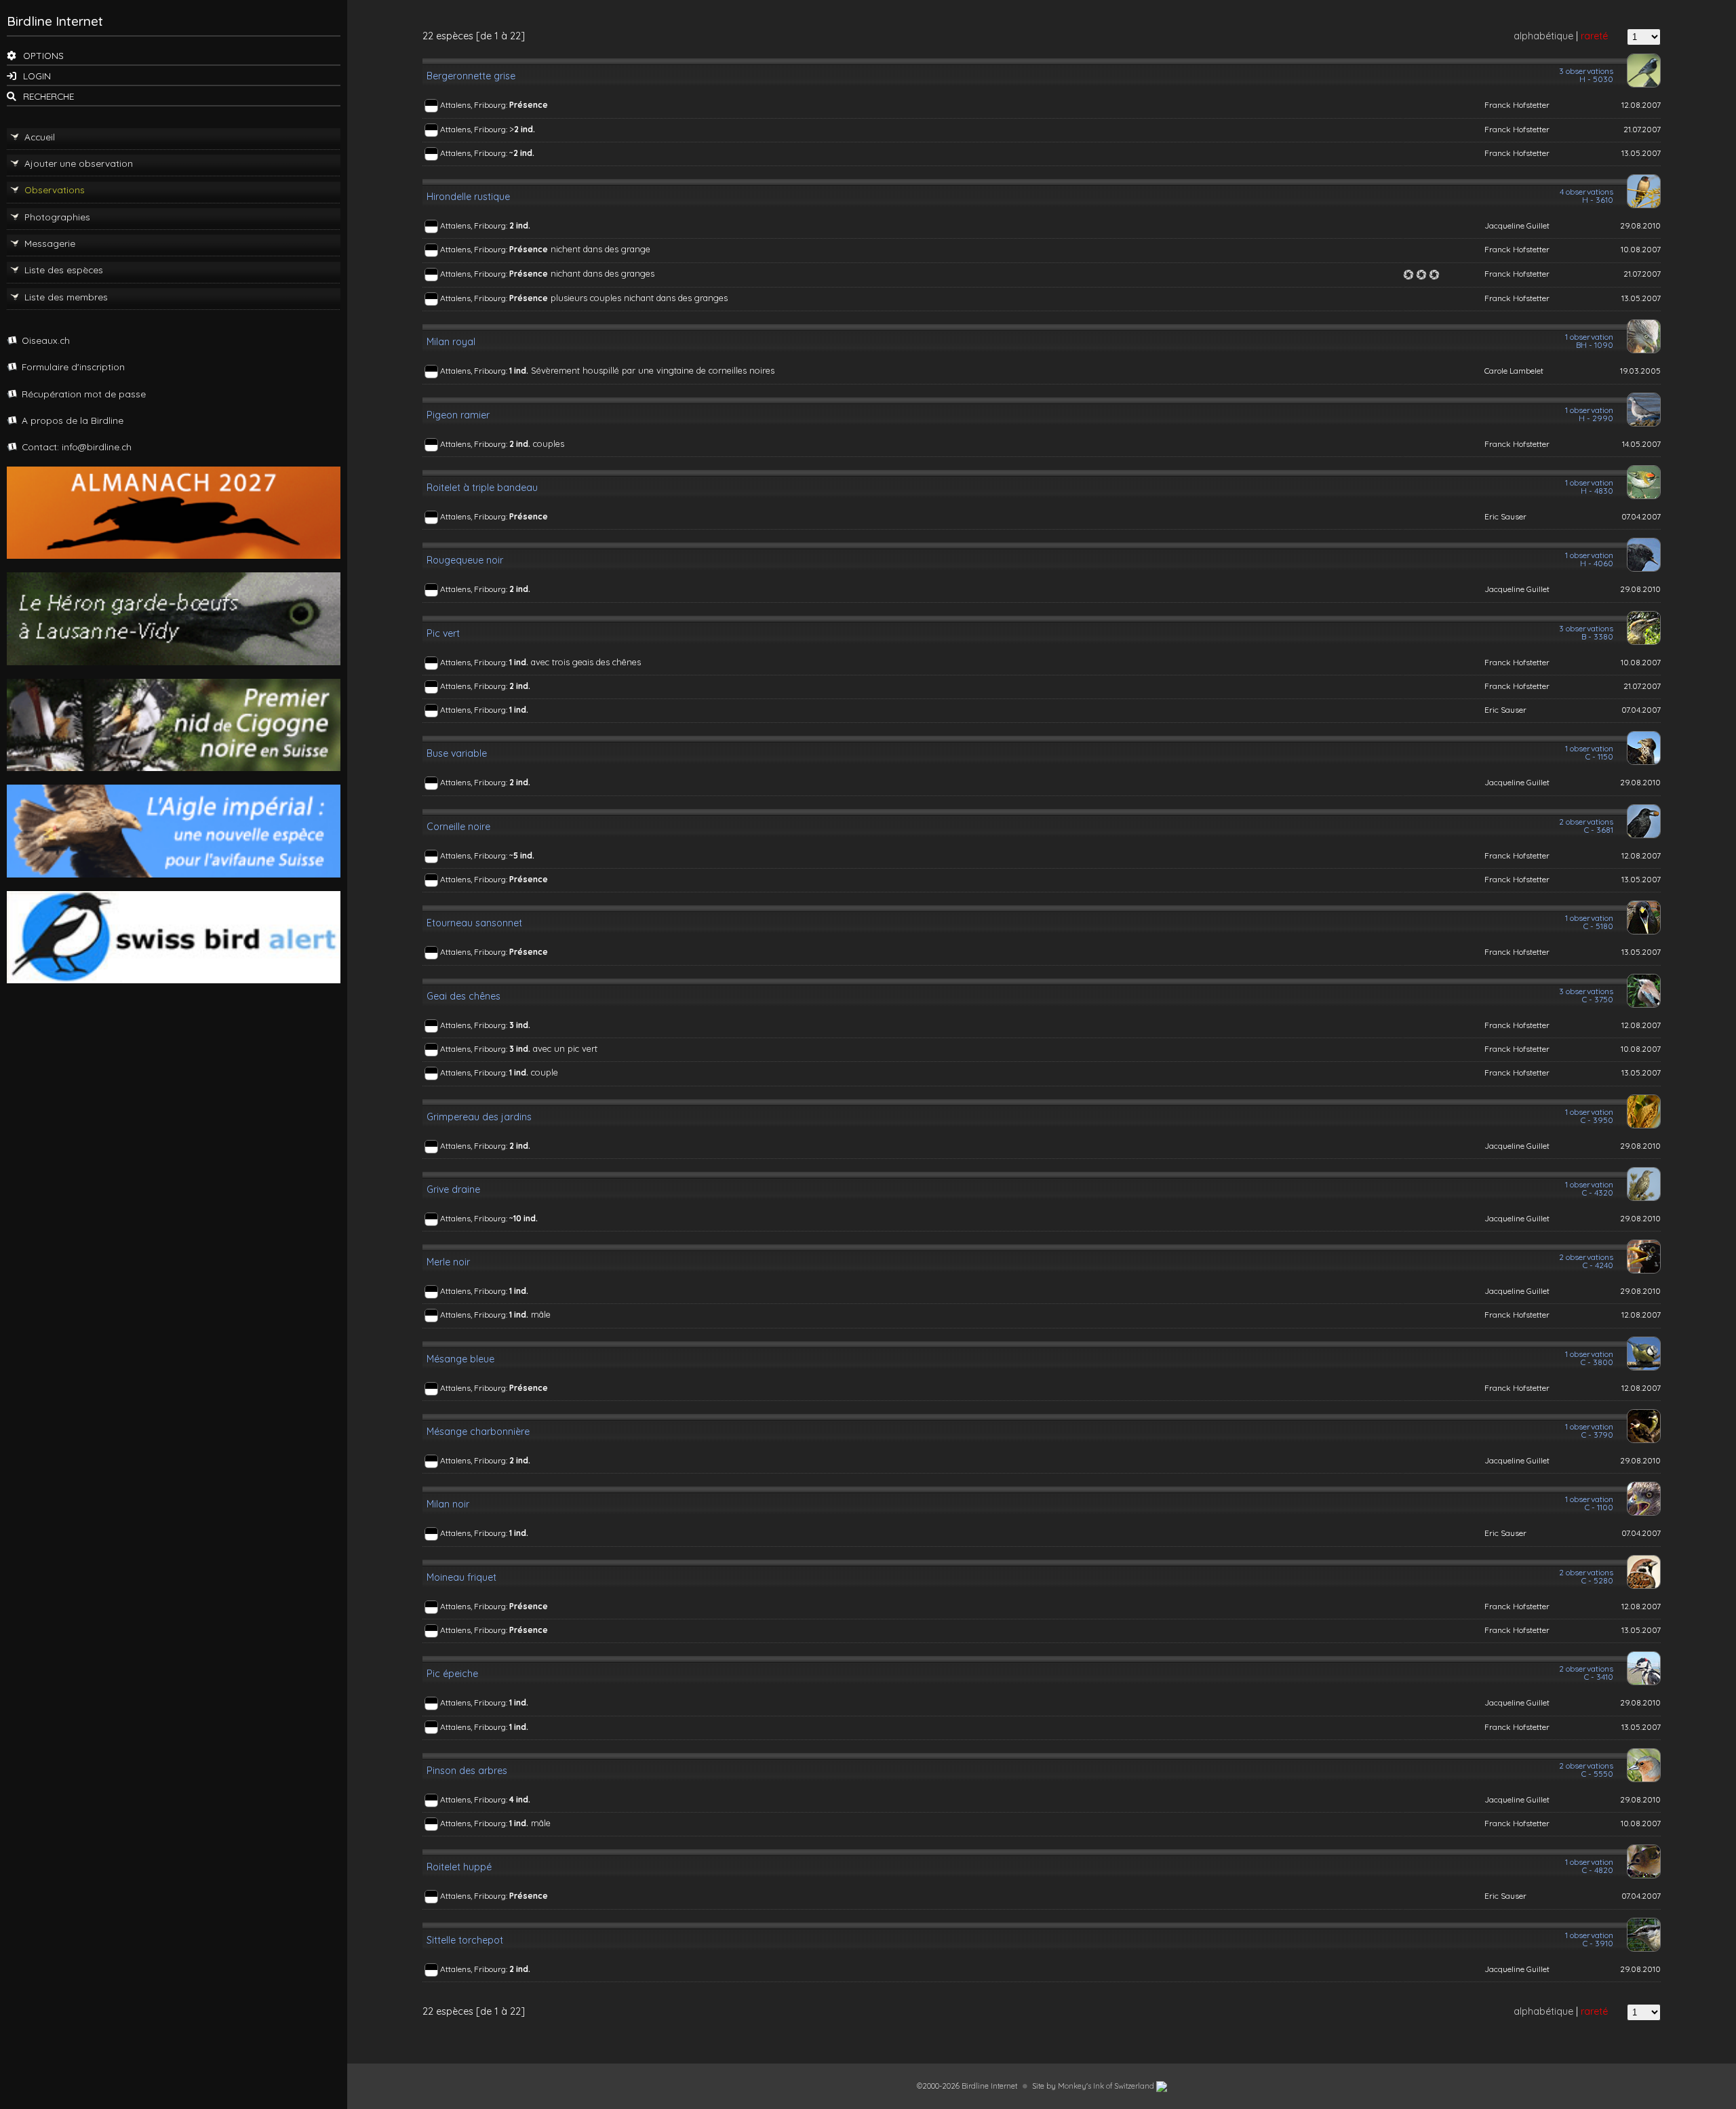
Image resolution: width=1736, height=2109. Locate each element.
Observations (55, 190)
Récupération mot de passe (84, 394)
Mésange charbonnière (478, 1432)
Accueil (40, 137)
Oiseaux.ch (46, 340)
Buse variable (457, 753)
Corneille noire (458, 827)
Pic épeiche (452, 1674)
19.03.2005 (1640, 371)
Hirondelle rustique (468, 197)
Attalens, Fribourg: (475, 105)
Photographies (57, 217)
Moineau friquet (461, 1577)
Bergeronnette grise (471, 76)
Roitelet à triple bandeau (482, 488)
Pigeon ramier (458, 415)
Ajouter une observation (79, 163)
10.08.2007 (1641, 249)
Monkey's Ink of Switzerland (1107, 2086)
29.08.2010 (1640, 225)
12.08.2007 (1641, 105)
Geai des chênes (463, 996)
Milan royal (451, 342)
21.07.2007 (1642, 129)
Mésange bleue (460, 1359)
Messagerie (50, 243)
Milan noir (448, 1504)
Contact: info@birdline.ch (77, 447)
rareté (1594, 36)
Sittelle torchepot (465, 1940)
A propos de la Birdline (73, 420)
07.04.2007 (1641, 516)
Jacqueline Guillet (1517, 225)
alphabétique (1543, 36)
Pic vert (443, 633)
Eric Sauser (1505, 516)
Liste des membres (66, 297)
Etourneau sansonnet (474, 923)
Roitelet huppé (459, 1867)
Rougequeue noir (465, 560)
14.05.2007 (1641, 444)
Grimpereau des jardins (479, 1117)
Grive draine (453, 1189)
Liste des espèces (64, 270)
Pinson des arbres (467, 1771)
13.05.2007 (1641, 153)
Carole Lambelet (1514, 371)
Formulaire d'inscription (73, 367)
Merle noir (448, 1262)
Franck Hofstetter (1517, 105)
